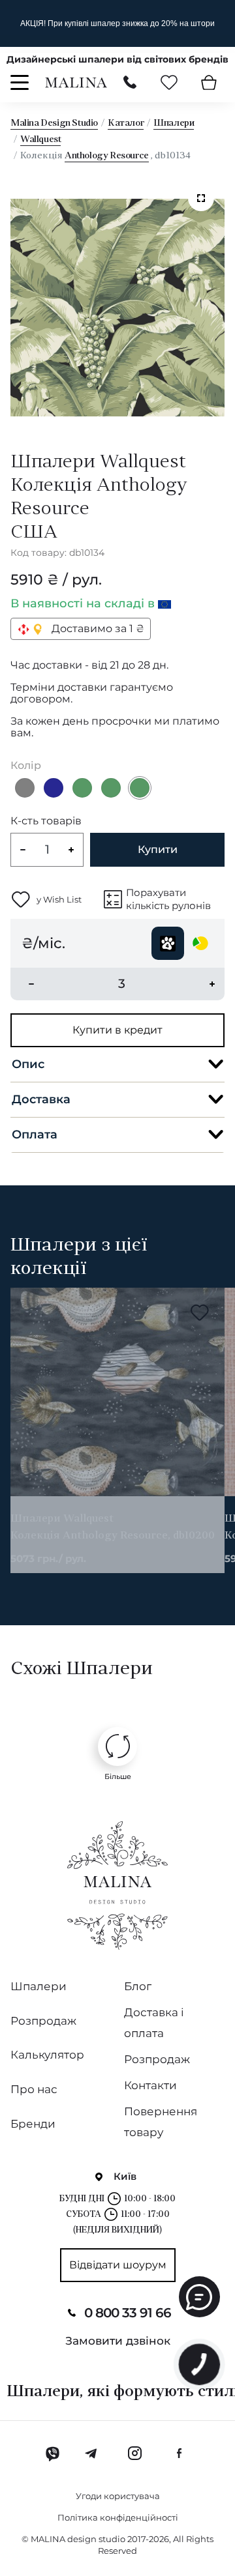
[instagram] (134, 2453)
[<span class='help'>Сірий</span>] (25, 788)
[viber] (53, 2453)
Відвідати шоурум (118, 2265)
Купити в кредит (117, 1030)
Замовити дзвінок (118, 2341)
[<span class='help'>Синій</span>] (54, 788)
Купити (158, 849)
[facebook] (179, 2453)
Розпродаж (43, 2021)
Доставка (41, 1099)
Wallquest (40, 140)
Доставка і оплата (154, 2023)
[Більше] (117, 1746)
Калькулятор (47, 2055)
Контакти (150, 2085)
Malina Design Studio (54, 123)
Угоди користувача (118, 2496)
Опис (28, 1064)
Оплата (35, 1135)
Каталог (126, 123)
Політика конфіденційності (118, 2517)
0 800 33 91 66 (128, 2313)
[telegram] (92, 2453)
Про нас (34, 2089)
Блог (138, 1986)
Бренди (33, 2124)
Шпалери (174, 123)
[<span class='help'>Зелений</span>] (82, 788)
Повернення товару (161, 2122)
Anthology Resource (107, 156)
